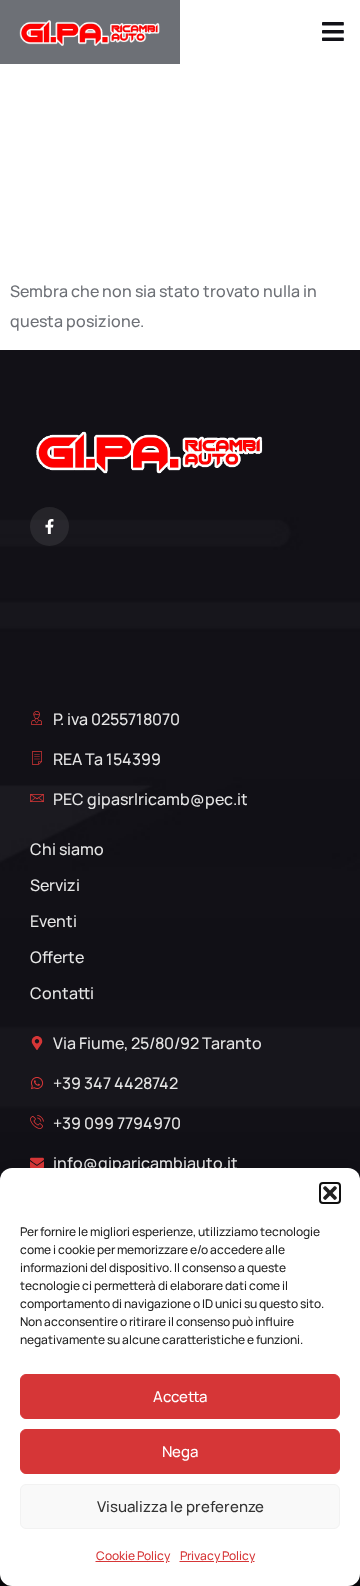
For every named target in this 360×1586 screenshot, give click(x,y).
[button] (330, 1193)
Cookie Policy (133, 1555)
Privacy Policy (217, 1555)
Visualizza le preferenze (180, 1506)
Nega (180, 1451)
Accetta (180, 1396)
